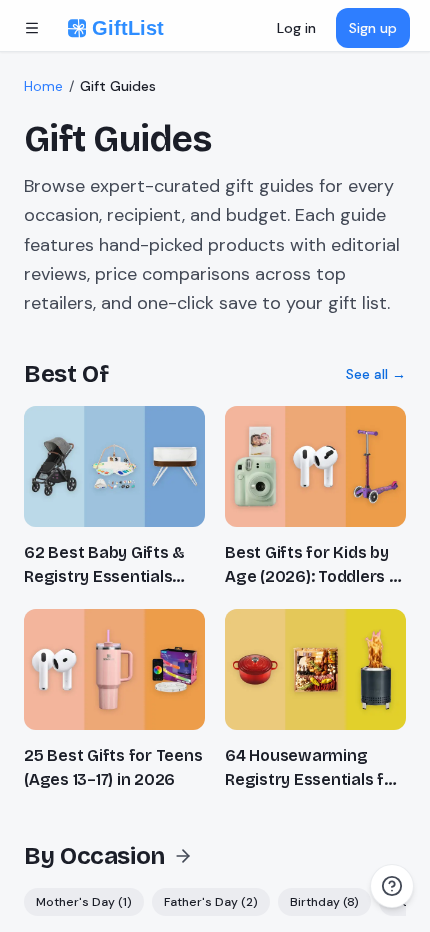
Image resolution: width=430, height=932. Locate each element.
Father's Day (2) (211, 902)
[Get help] (392, 886)
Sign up (373, 28)
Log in (296, 28)
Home (43, 86)
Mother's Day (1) (84, 902)
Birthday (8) (324, 902)
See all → (376, 374)
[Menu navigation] (32, 28)
